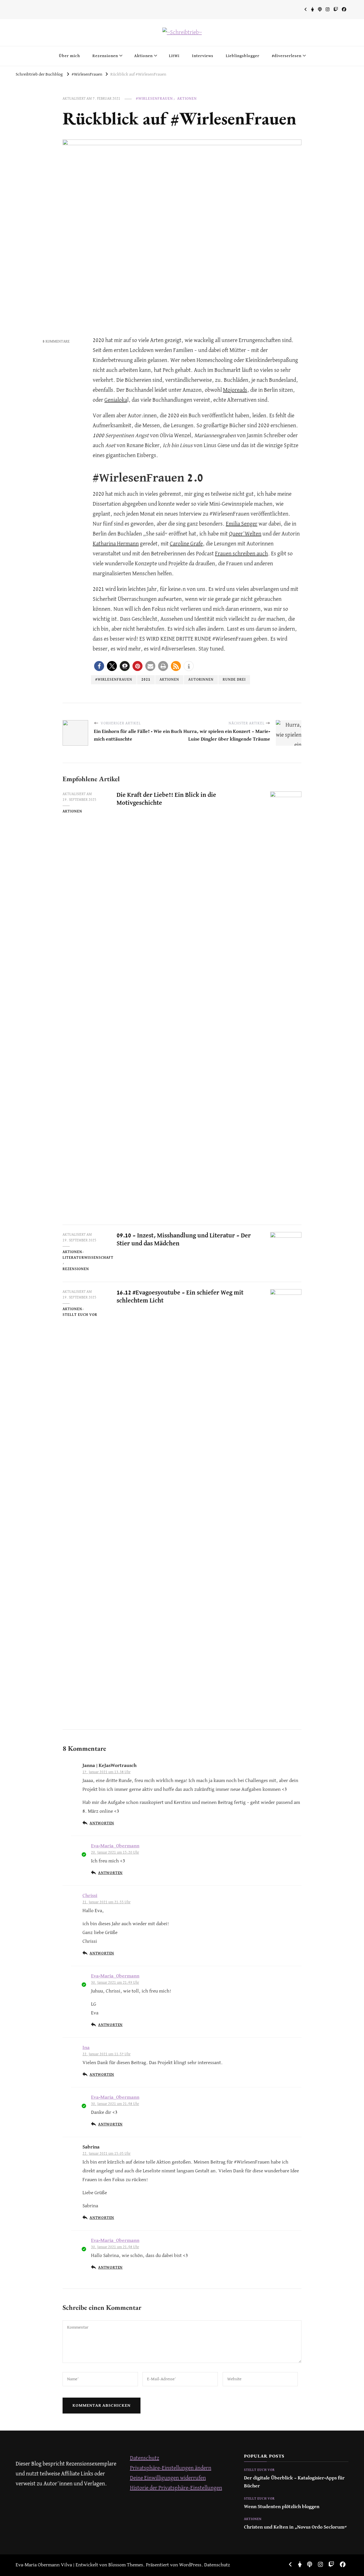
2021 (146, 680)
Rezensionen (105, 56)
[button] (99, 666)
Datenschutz (145, 2458)
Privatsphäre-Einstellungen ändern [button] (171, 2468)
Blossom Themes (126, 2565)
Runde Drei (234, 680)
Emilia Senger (242, 524)
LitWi (174, 56)
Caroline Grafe (186, 544)
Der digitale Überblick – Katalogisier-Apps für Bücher (294, 2482)
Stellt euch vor (80, 1315)
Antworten (102, 1823)
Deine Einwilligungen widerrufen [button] (168, 2478)
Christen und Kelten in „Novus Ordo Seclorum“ (295, 2527)
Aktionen (143, 56)
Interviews (203, 56)
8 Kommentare (56, 342)
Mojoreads (235, 390)
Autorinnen (201, 680)
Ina (86, 2048)
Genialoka (116, 400)
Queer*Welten (245, 534)
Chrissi (90, 1896)
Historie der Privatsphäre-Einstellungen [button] (176, 2488)
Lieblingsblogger (243, 56)
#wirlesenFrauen (114, 680)
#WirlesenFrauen (154, 99)
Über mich (69, 56)
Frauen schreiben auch (241, 554)
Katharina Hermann (116, 544)
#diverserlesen (287, 56)
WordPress (190, 2565)
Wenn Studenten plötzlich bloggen (282, 2507)
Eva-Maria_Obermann (115, 1846)
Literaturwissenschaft (88, 1258)
